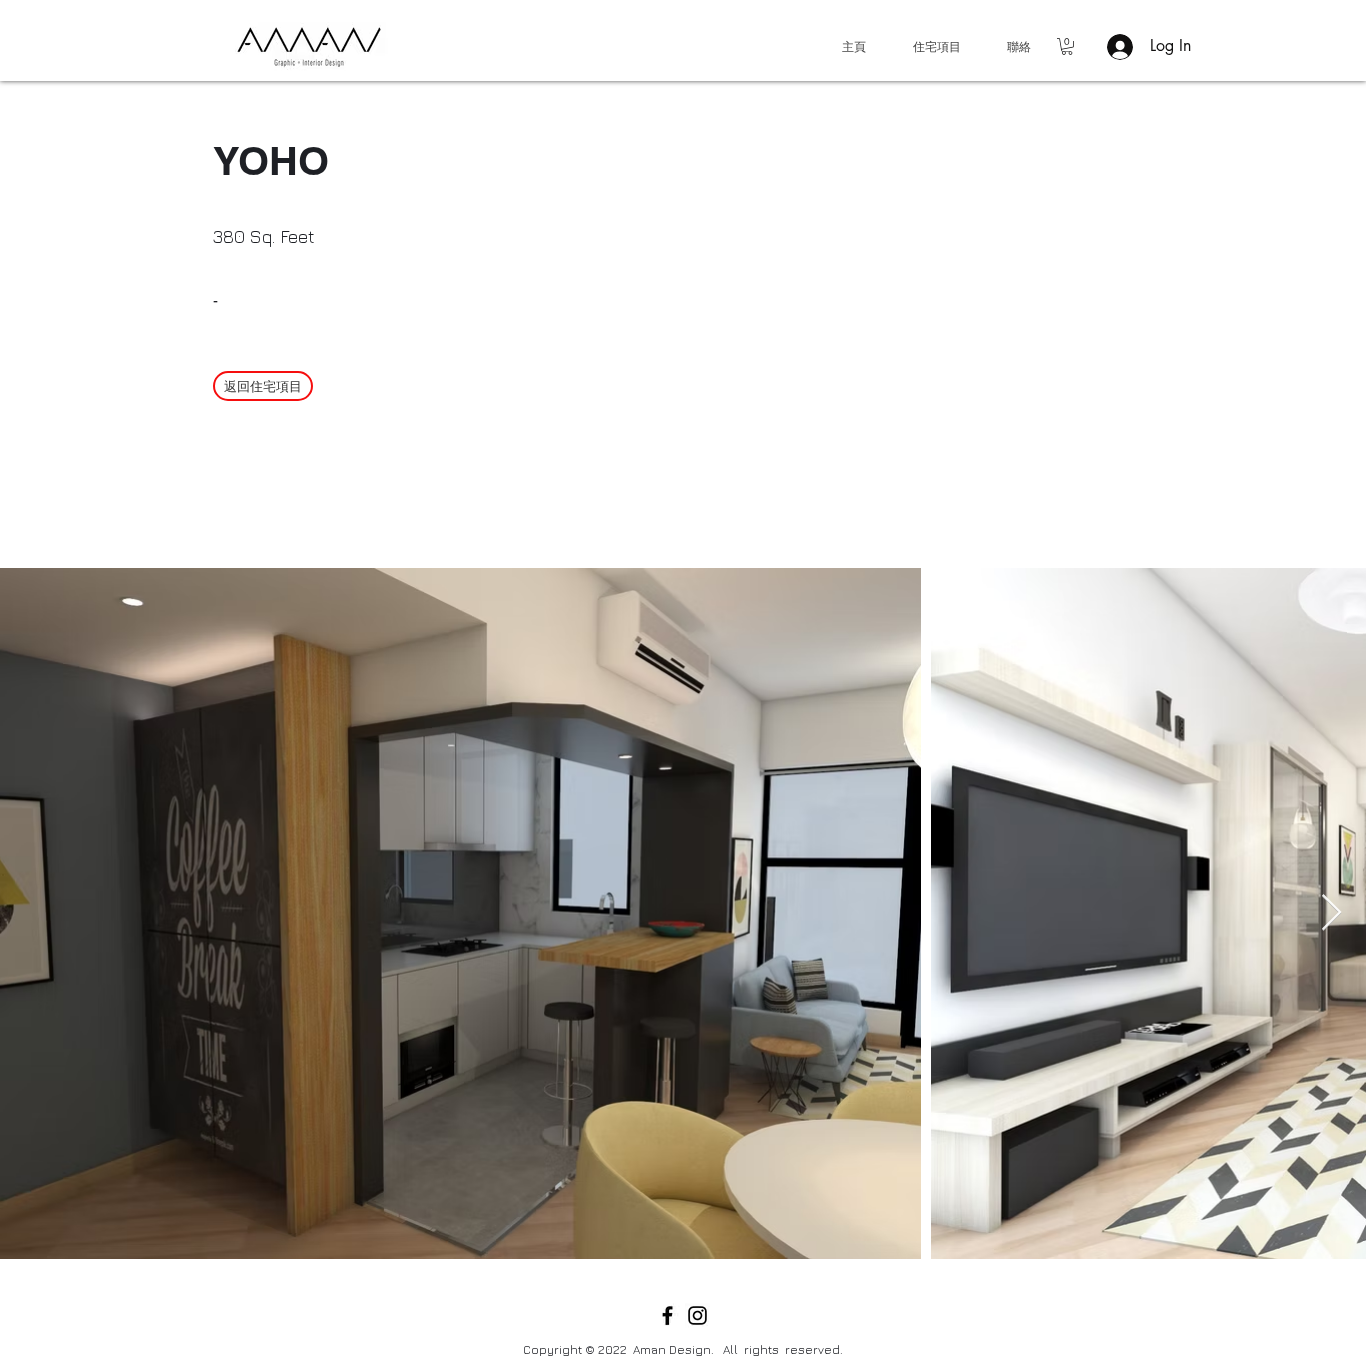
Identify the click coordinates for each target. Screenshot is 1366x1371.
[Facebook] (667, 1315)
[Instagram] (697, 1315)
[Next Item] (1331, 913)
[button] (1067, 46)
